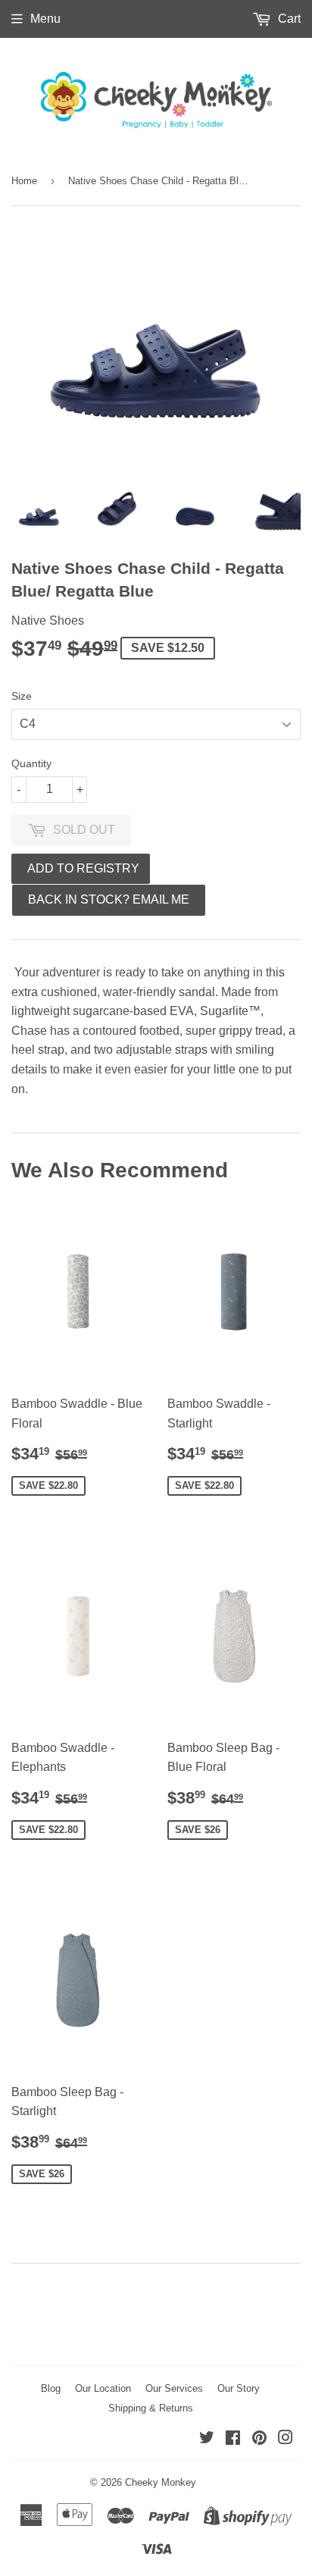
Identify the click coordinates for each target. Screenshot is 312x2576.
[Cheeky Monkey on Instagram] (285, 2439)
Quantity (31, 763)
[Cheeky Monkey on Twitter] (207, 2439)
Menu (45, 19)
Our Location (103, 2388)
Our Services (174, 2388)
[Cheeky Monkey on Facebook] (233, 2439)
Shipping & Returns (151, 2408)
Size (22, 696)
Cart (288, 19)
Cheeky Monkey (161, 2482)
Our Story (239, 2388)
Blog (51, 2388)
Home (24, 181)
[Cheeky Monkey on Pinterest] (259, 2439)
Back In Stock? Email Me (109, 899)
